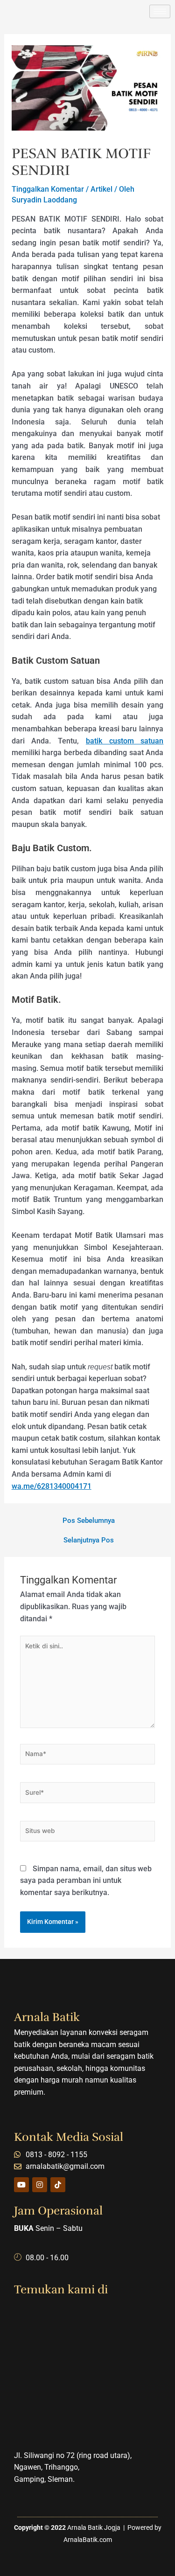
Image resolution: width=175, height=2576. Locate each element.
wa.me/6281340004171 (52, 1486)
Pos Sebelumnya (89, 1521)
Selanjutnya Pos (89, 1540)
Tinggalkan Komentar (48, 189)
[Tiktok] (58, 2185)
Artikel (101, 189)
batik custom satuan (125, 741)
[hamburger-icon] (160, 11)
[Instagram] (40, 2185)
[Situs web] (87, 1833)
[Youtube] (21, 2185)
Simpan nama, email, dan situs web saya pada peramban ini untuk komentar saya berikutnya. (86, 1881)
